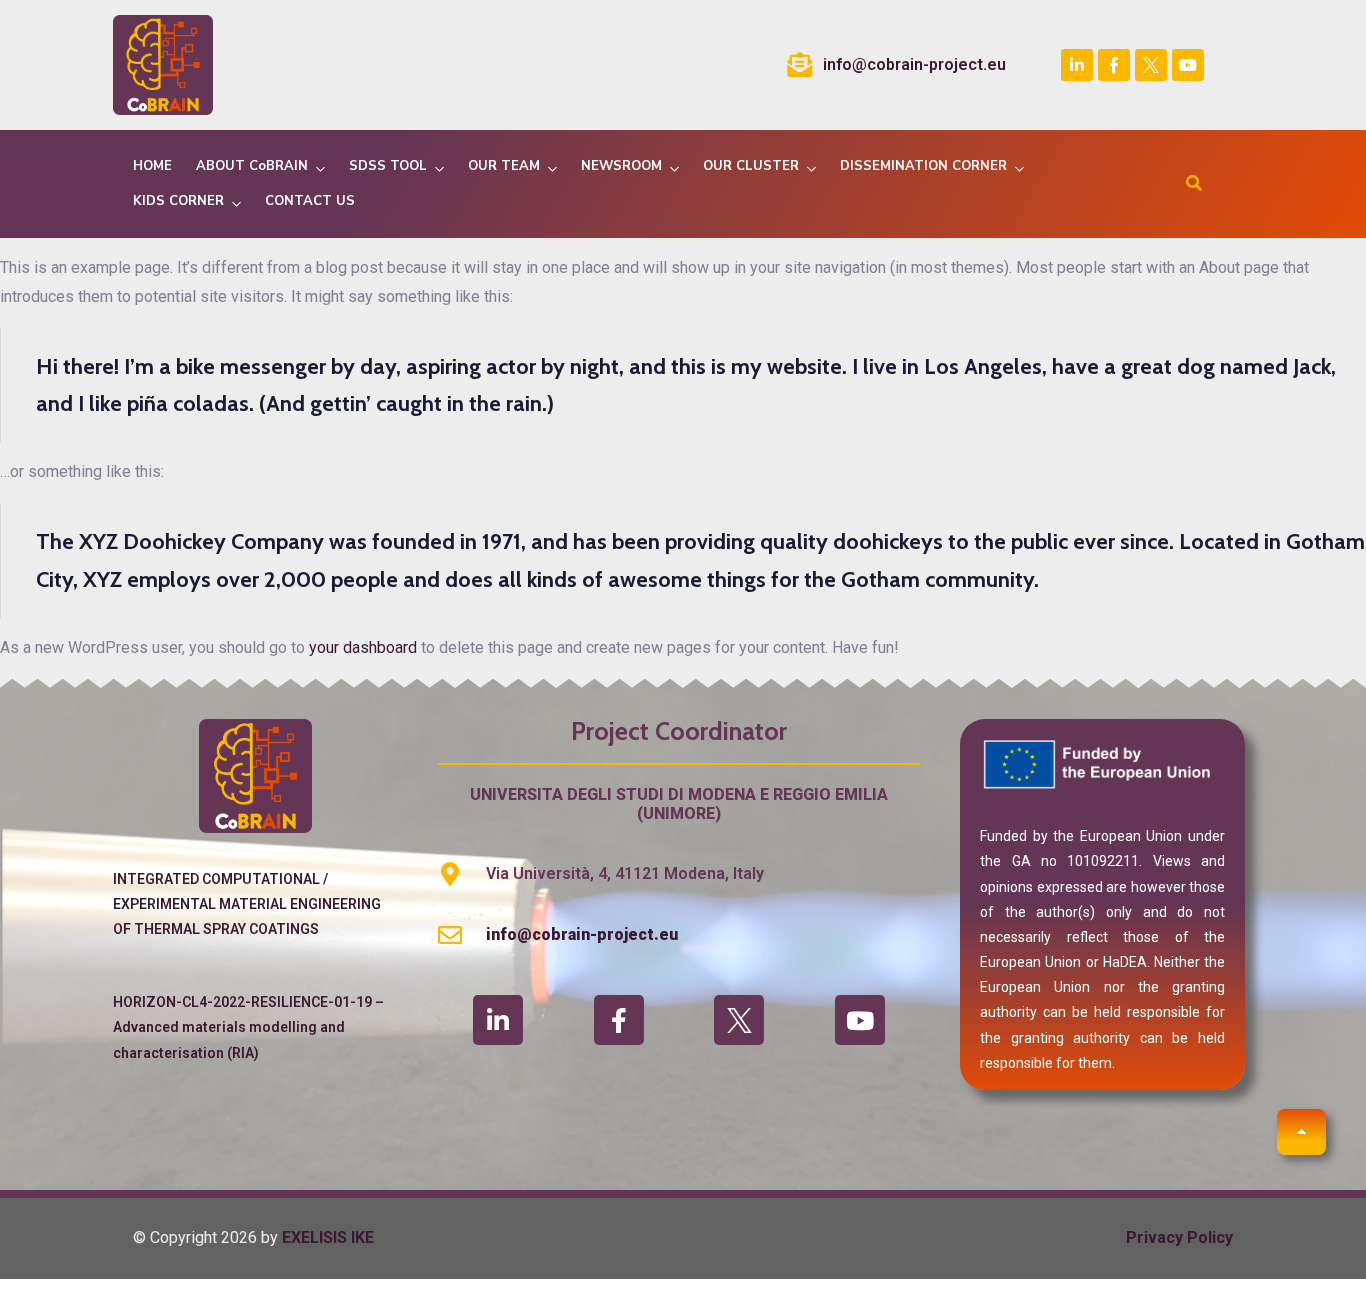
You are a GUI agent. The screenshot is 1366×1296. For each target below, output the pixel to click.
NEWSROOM (621, 166)
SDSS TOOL (388, 166)
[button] (1301, 1132)
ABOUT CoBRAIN (252, 166)
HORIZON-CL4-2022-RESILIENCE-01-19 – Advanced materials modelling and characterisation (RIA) (248, 1027)
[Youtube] (1188, 65)
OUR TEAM (504, 166)
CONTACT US (310, 201)
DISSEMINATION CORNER (923, 166)
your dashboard (363, 647)
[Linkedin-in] (1077, 65)
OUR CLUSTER (751, 166)
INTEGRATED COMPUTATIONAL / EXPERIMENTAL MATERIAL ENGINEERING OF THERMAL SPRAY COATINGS (247, 904)
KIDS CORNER (178, 201)
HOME (152, 166)
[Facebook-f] (1114, 65)
